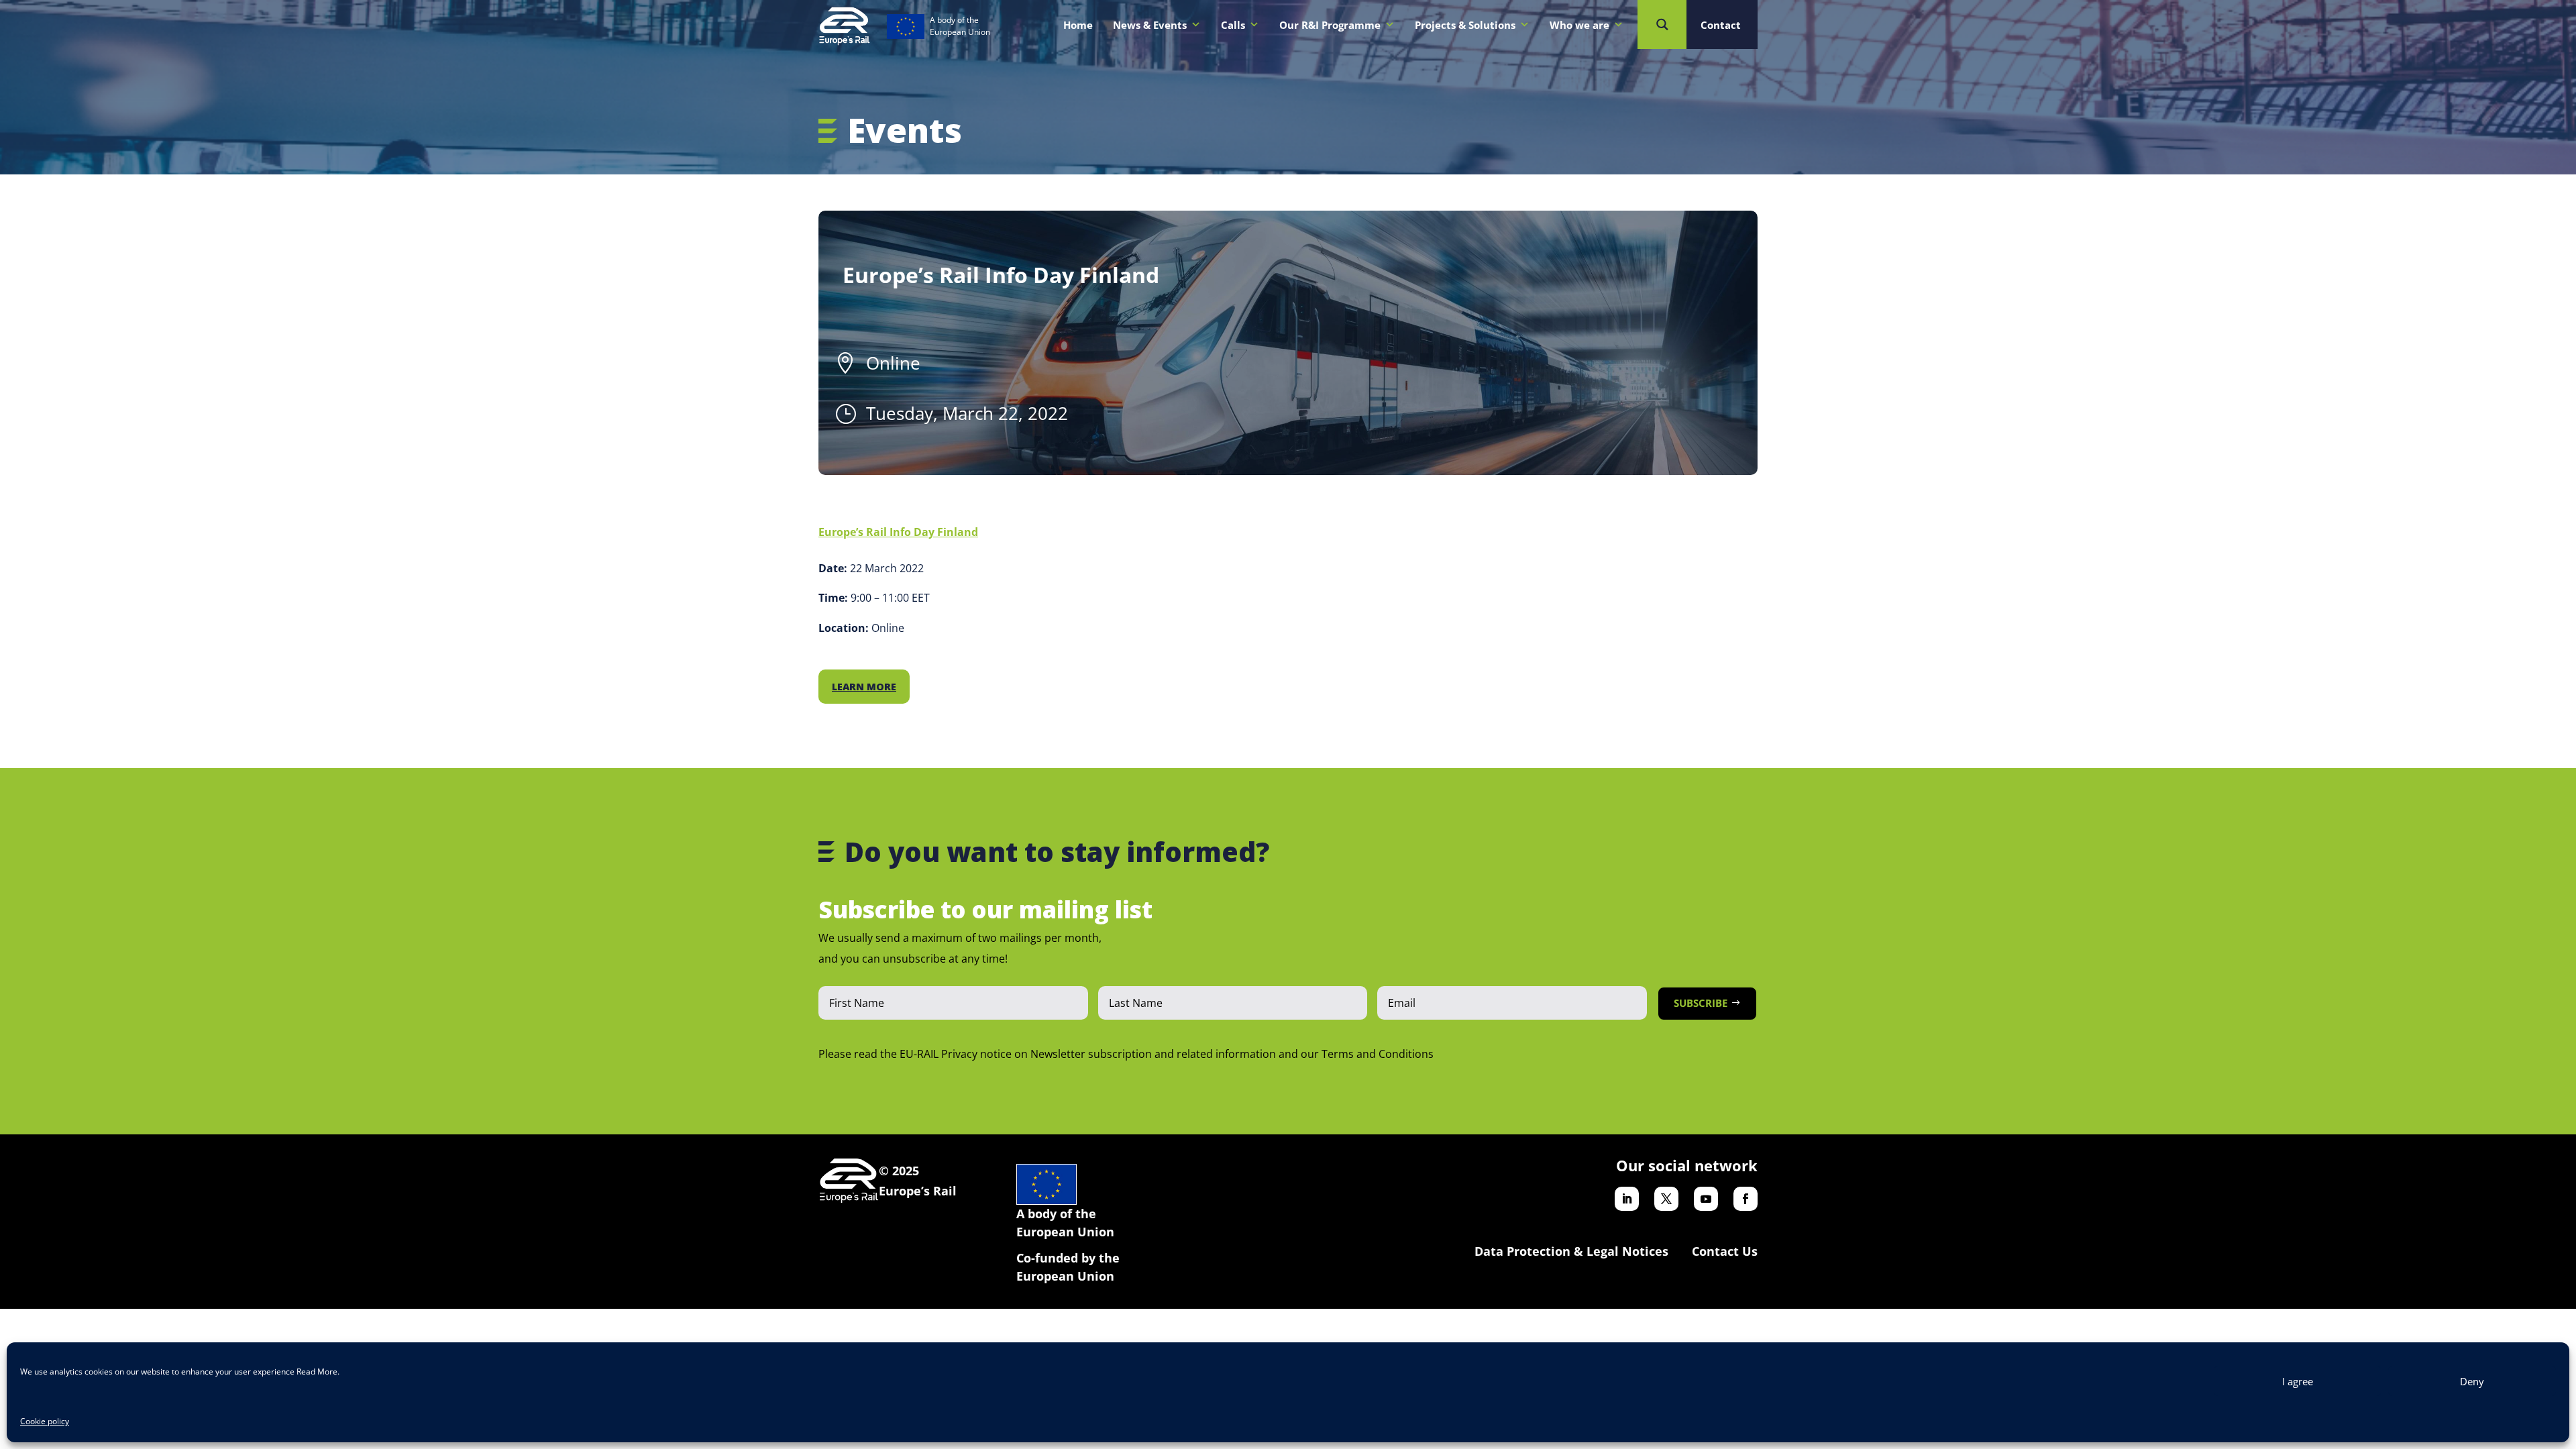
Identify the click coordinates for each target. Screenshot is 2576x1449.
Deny (2472, 1381)
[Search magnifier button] (1662, 24)
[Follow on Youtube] (1706, 1199)
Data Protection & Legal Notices (1571, 1251)
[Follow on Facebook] (1746, 1199)
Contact (1721, 25)
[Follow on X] (1666, 1199)
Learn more (864, 687)
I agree (2298, 1381)
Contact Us (1725, 1251)
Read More (317, 1372)
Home (1078, 25)
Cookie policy (45, 1421)
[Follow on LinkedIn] (1627, 1199)
